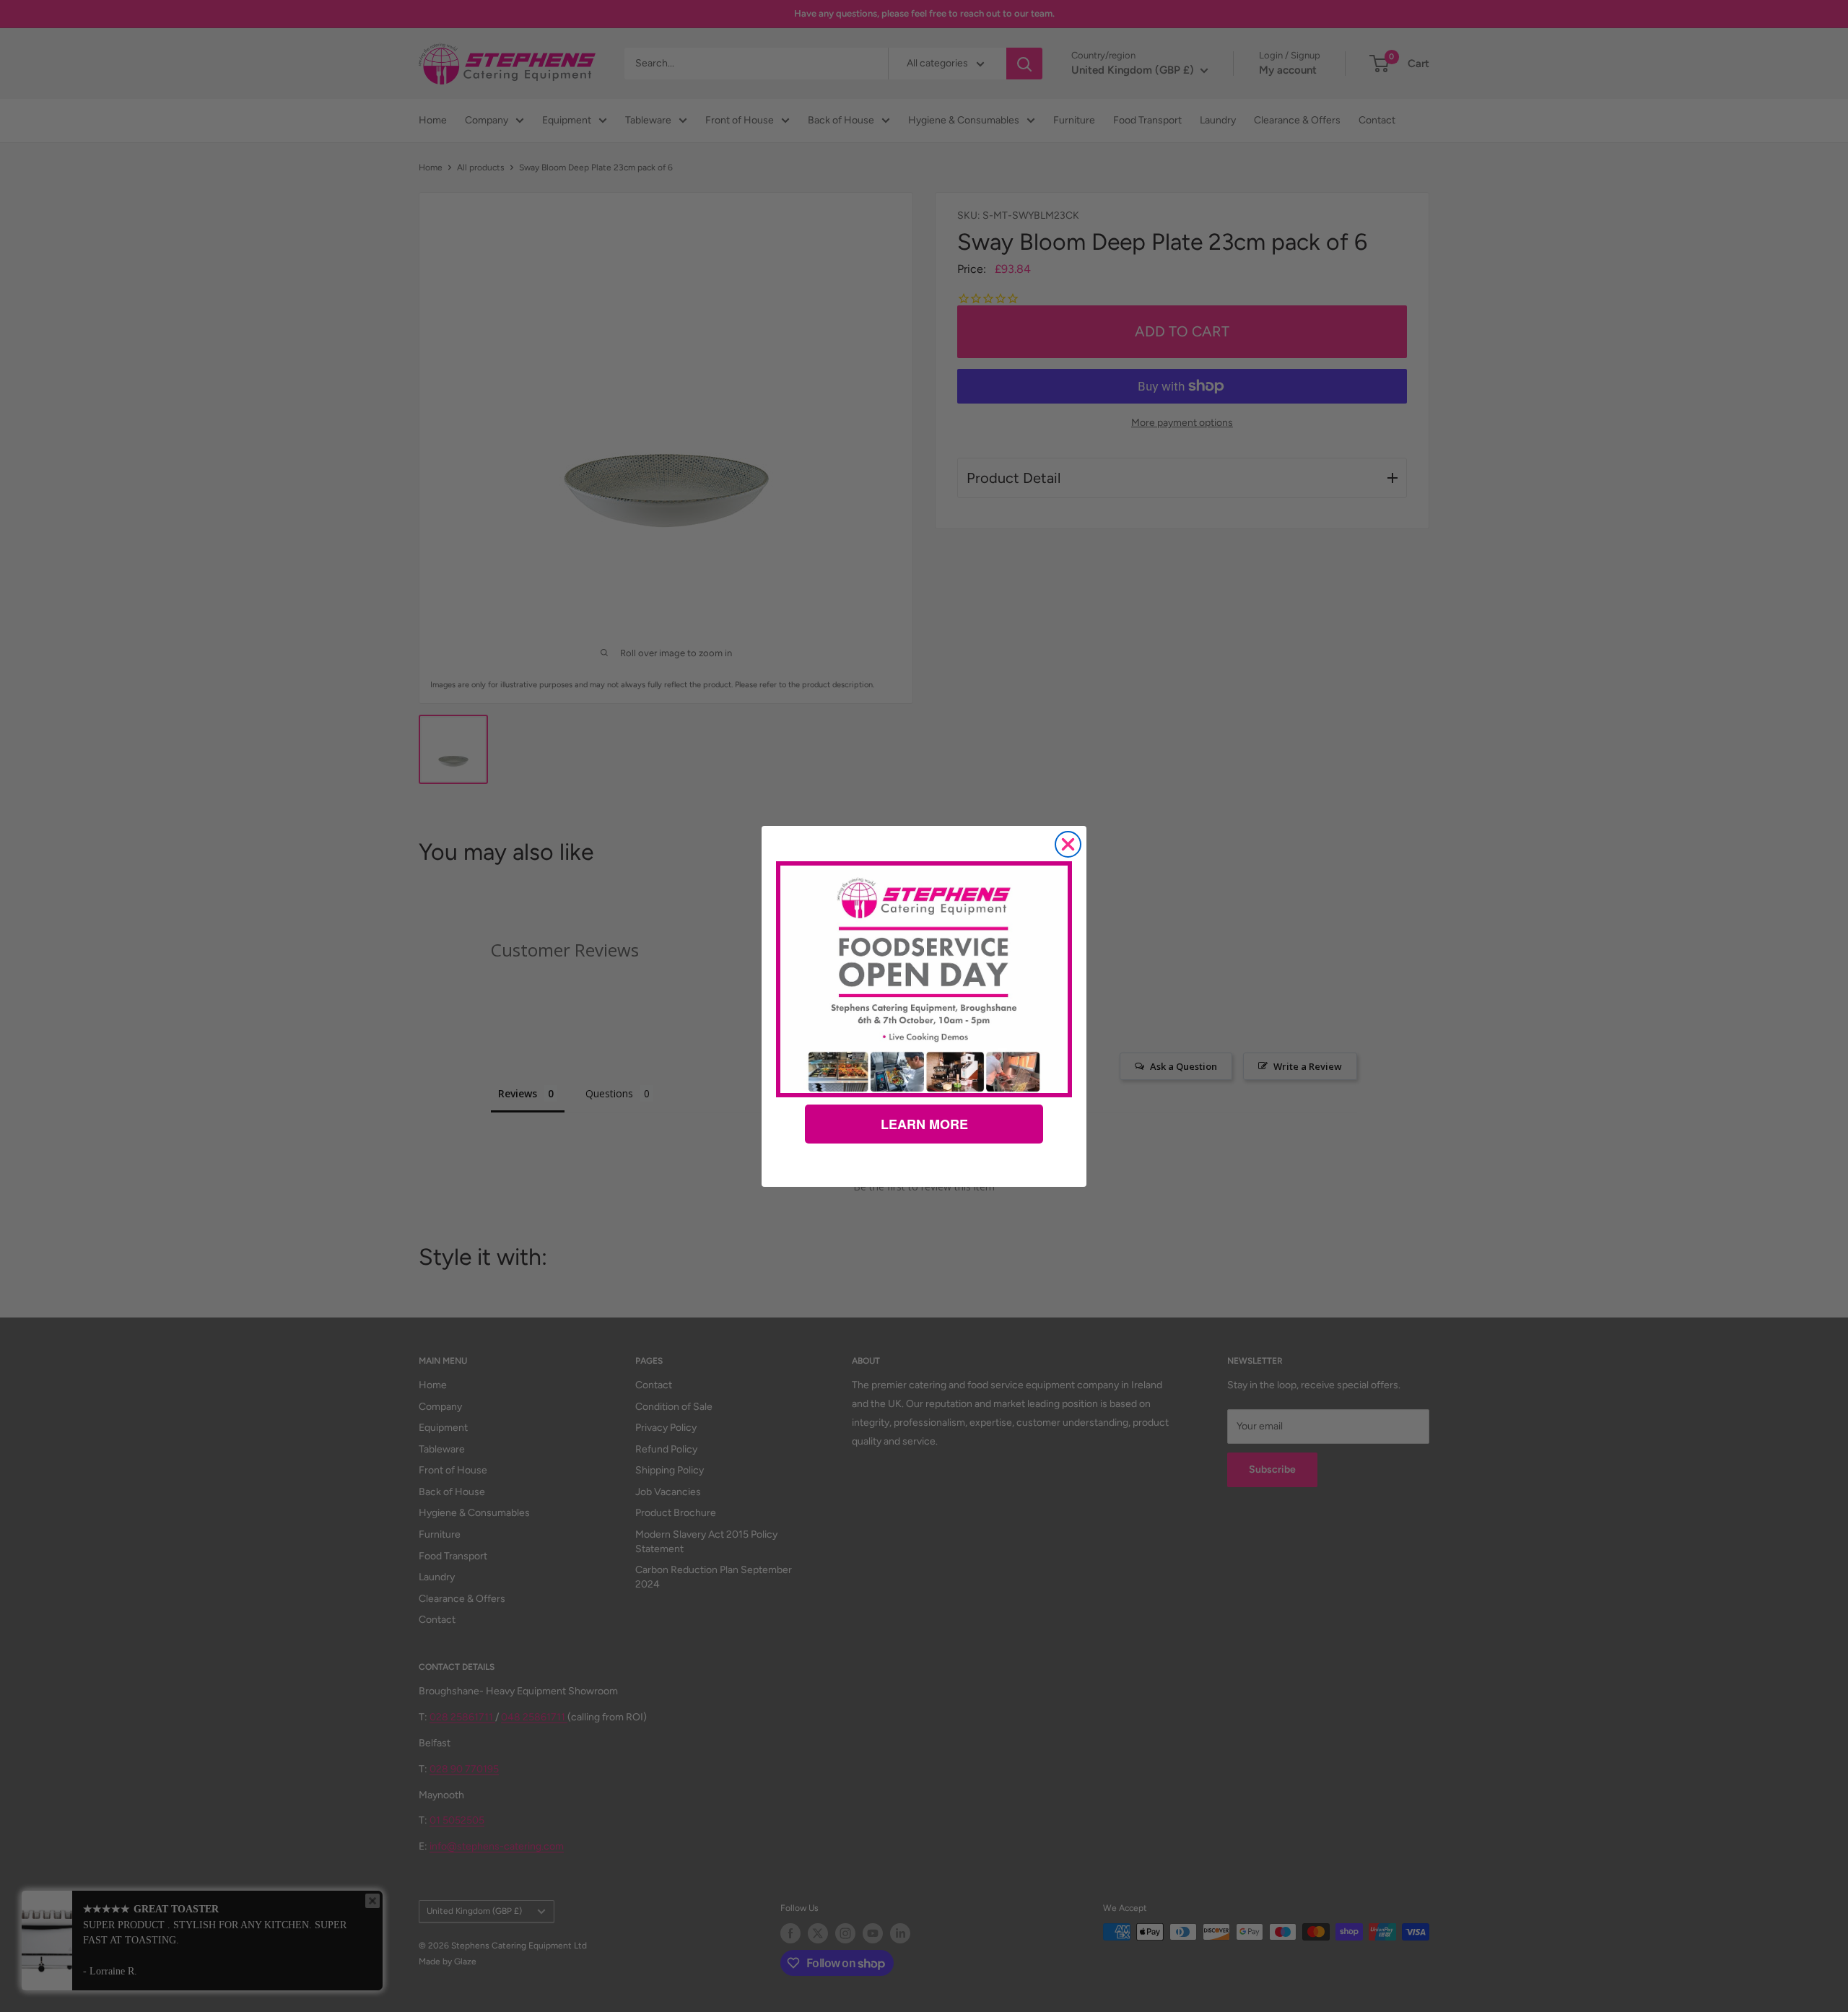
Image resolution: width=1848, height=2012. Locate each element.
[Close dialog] (1068, 844)
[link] (924, 979)
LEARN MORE (924, 1124)
